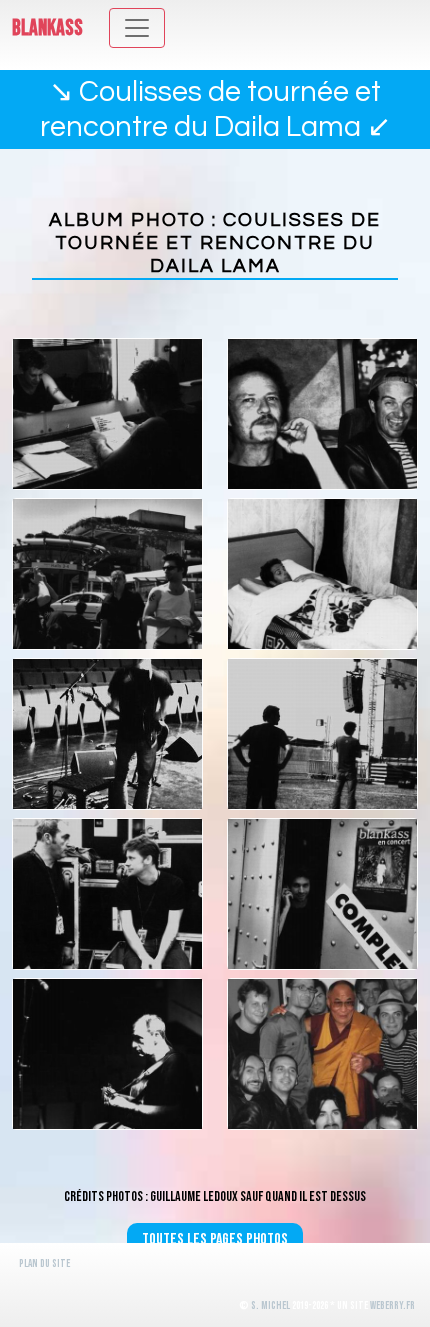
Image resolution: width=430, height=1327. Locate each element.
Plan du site (44, 1263)
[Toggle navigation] (137, 28)
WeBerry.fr (392, 1305)
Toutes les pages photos (215, 1239)
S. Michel (270, 1305)
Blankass (47, 28)
